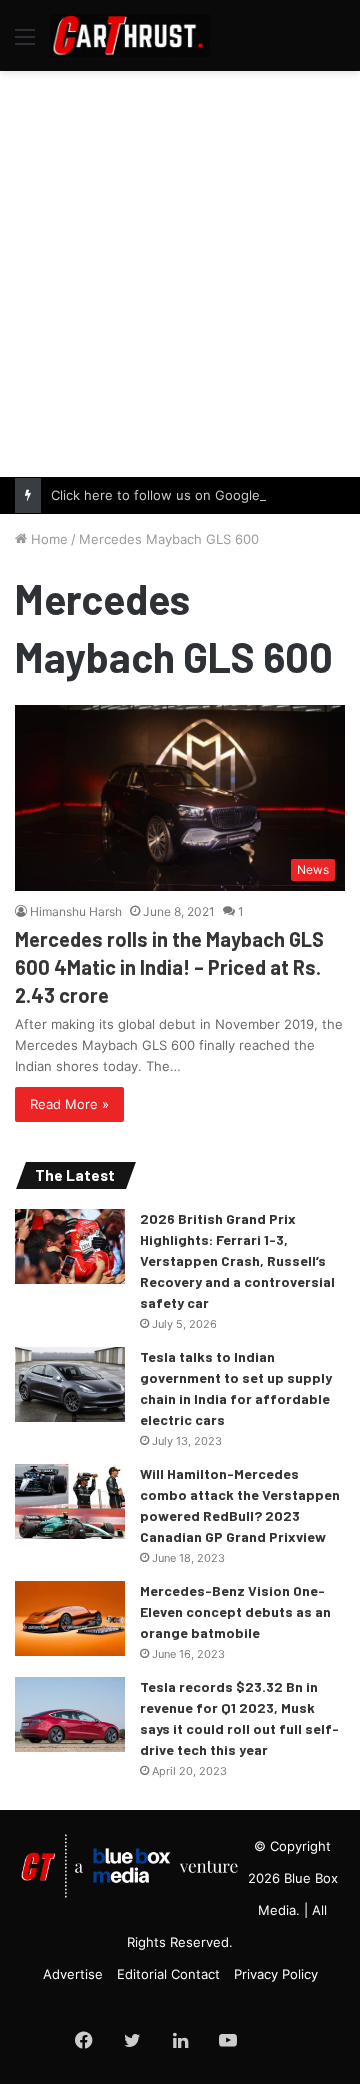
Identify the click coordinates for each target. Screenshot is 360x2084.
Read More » (69, 1104)
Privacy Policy (276, 1974)
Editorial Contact (168, 1974)
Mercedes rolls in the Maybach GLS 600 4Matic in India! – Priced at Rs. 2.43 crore (169, 967)
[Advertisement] (180, 271)
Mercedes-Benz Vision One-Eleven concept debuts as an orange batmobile (235, 1611)
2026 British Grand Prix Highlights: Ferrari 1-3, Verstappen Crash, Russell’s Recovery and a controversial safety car (237, 1260)
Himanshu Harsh (76, 911)
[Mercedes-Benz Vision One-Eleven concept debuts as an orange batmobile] (70, 1618)
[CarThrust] (130, 35)
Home (47, 539)
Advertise (73, 1974)
